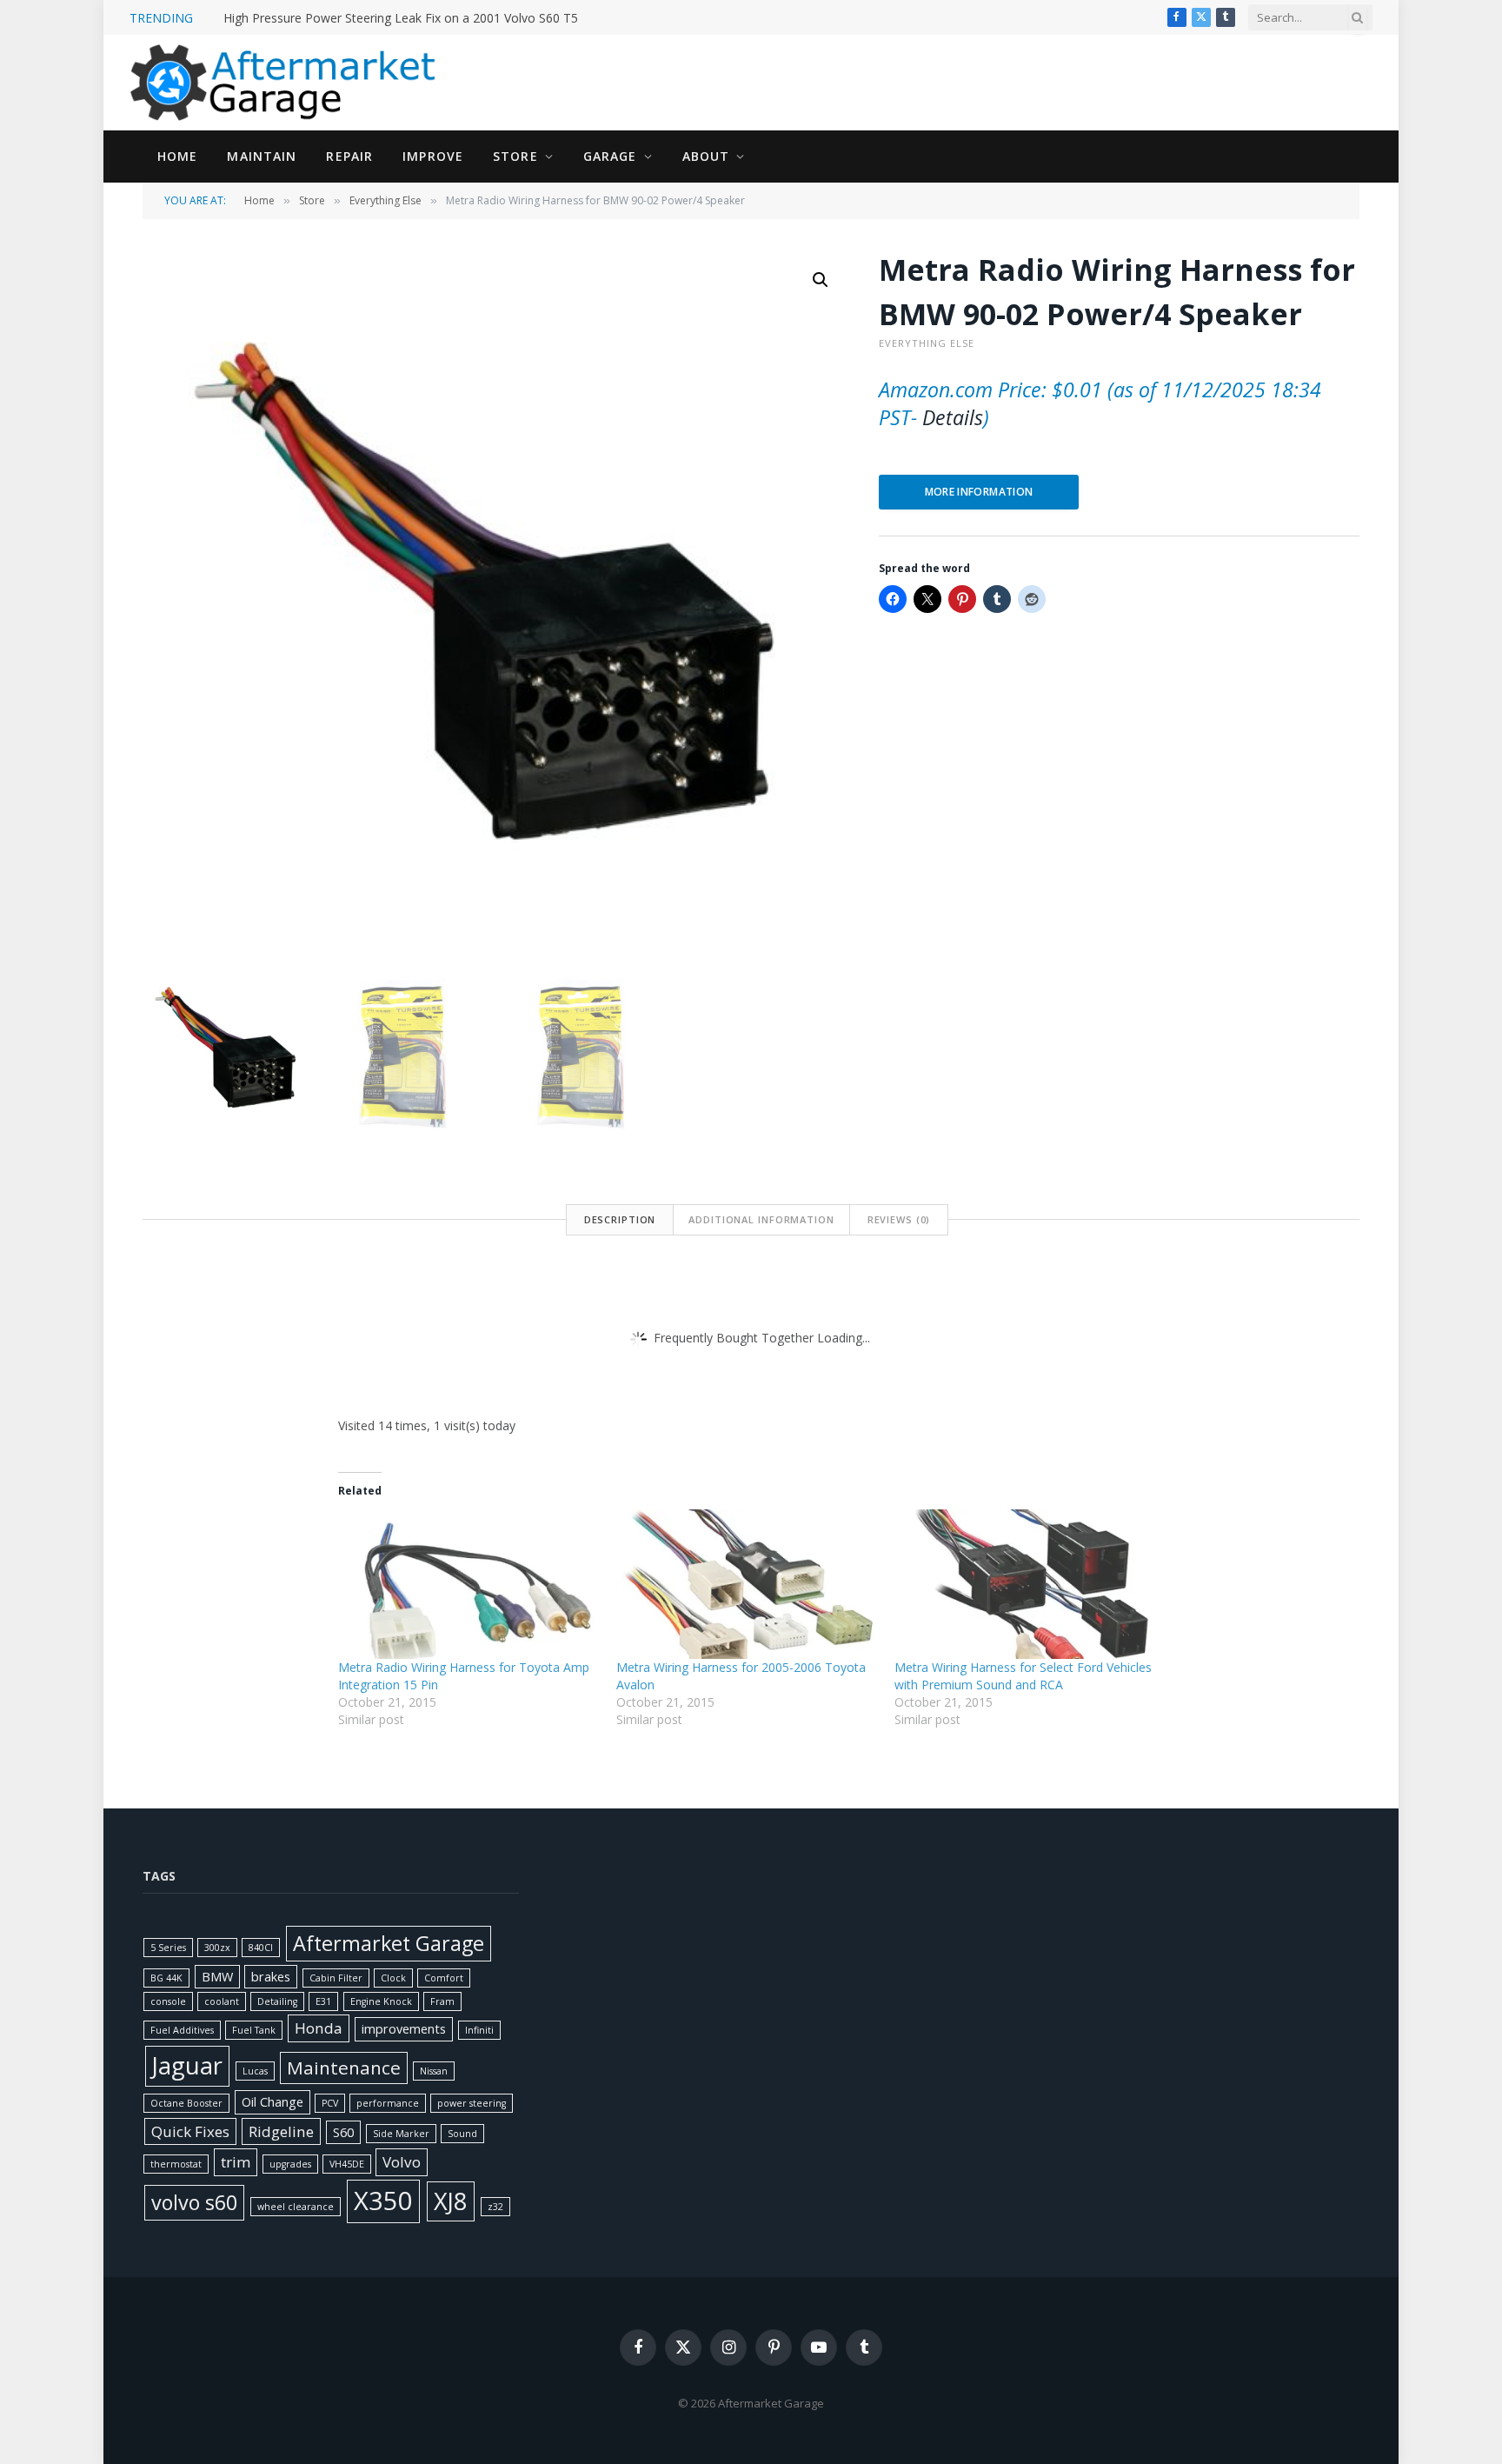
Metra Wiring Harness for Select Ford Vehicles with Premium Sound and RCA (1023, 1676)
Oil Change (272, 2102)
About (706, 156)
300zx (217, 1948)
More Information (979, 492)
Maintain (262, 156)
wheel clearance (296, 2207)
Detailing (277, 2001)
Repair (349, 156)
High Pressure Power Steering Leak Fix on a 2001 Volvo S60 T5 (401, 18)
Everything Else (385, 200)
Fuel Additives (182, 2030)
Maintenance (344, 2068)
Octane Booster (186, 2103)
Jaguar (187, 2065)
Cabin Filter (336, 1978)
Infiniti (479, 2030)
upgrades (290, 2164)
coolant (222, 2001)
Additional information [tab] (761, 1219)
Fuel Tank (254, 2030)
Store (515, 156)
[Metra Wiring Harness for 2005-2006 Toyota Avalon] (747, 1584)
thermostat (176, 2164)
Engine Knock (381, 2001)
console (168, 2001)
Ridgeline (281, 2131)
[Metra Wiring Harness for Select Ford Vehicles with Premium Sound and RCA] (1025, 1584)
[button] (821, 280)
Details (953, 417)
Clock (393, 1978)
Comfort (444, 1978)
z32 (495, 2207)
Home (177, 156)
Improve (433, 156)
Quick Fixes (190, 2131)
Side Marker (401, 2134)
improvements (404, 2029)
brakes (271, 1977)
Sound (462, 2134)
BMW (217, 1977)
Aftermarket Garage (389, 1943)
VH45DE (347, 2164)
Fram (442, 2001)
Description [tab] (620, 1219)
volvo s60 (194, 2202)
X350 (383, 2201)
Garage (610, 156)
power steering (472, 2103)
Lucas (255, 2071)
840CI (261, 1948)
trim (236, 2162)
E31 (323, 2001)
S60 (343, 2132)
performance (388, 2103)
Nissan (434, 2071)
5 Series (168, 1948)
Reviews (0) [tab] (899, 1219)
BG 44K (166, 1978)
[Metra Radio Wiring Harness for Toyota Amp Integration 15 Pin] (469, 1584)
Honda (319, 2028)
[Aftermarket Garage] (286, 83)
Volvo (402, 2162)
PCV (330, 2103)
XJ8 (451, 2201)
